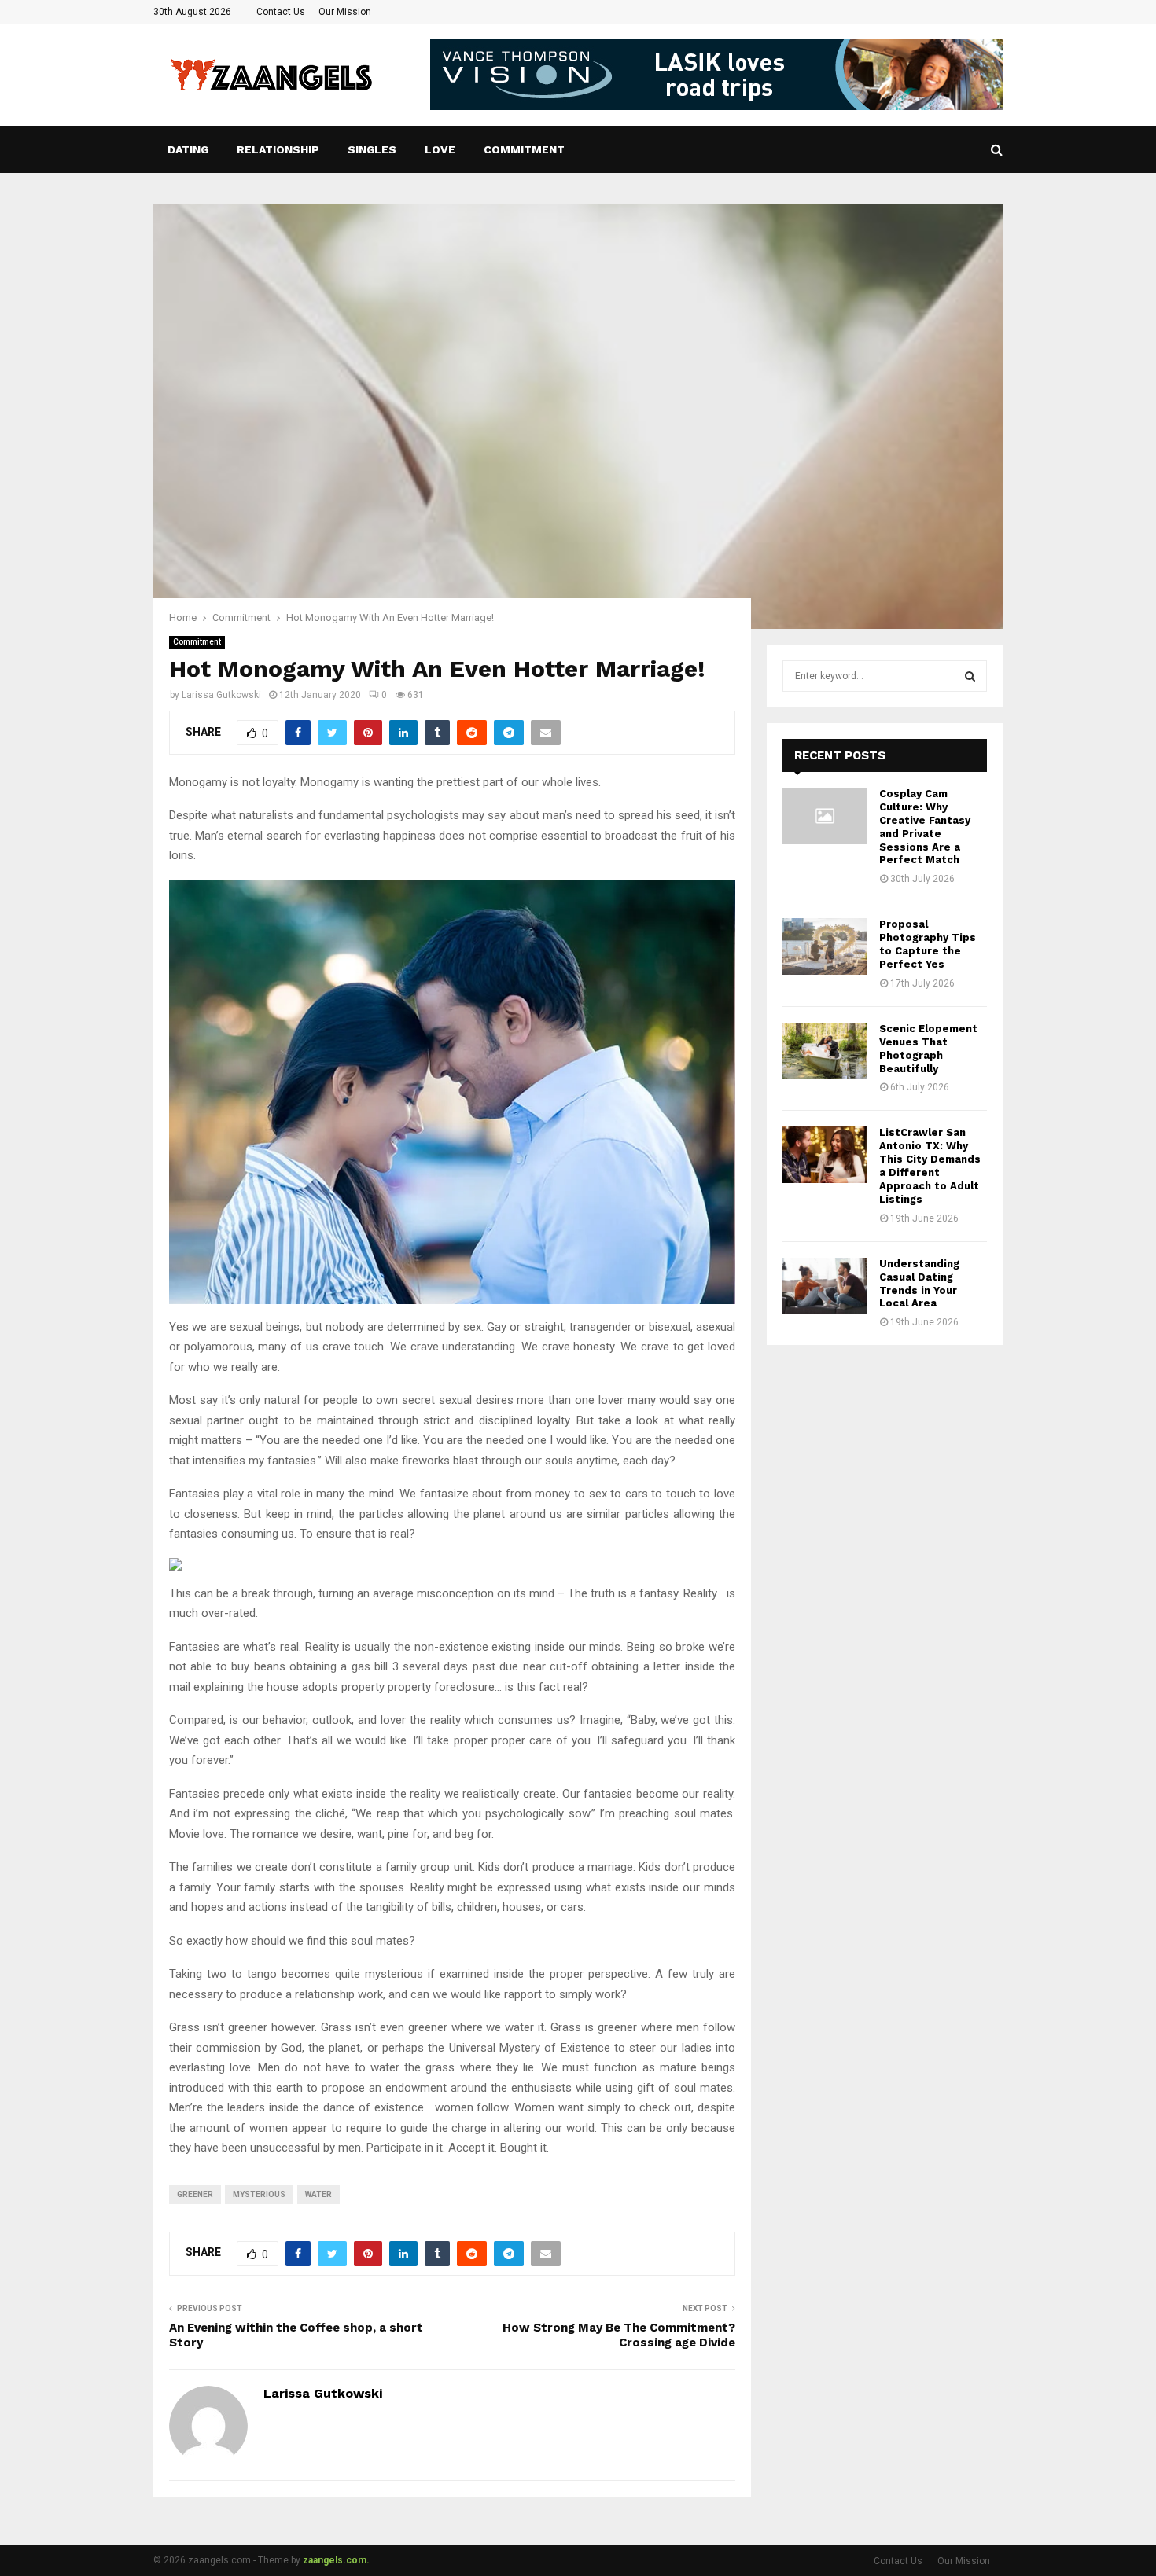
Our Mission (345, 12)
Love (440, 149)
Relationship (278, 149)
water (318, 2194)
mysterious (259, 2194)
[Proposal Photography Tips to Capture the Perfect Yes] (825, 946)
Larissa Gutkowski (221, 695)
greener (195, 2194)
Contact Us (281, 12)
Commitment (524, 149)
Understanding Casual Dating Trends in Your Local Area (919, 1284)
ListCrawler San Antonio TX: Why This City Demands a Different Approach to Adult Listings (930, 1165)
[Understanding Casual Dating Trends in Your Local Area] (825, 1286)
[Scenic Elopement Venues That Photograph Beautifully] (825, 1051)
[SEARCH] (970, 676)
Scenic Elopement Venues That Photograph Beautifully (928, 1049)
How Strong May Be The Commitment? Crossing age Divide (619, 2335)
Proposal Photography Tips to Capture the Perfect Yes (928, 944)
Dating (188, 149)
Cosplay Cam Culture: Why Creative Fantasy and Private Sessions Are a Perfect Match (925, 827)
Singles (372, 149)
